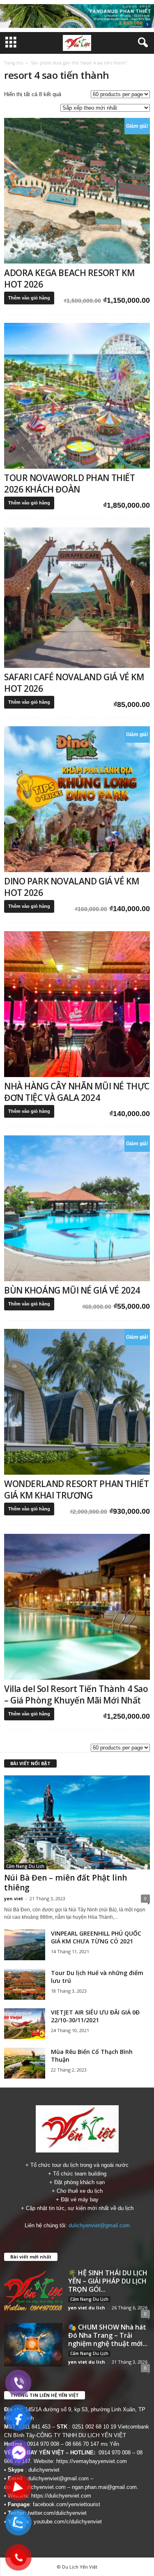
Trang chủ (14, 63)
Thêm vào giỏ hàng (29, 298)
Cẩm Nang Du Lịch (25, 1866)
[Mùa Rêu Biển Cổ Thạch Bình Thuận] (25, 2063)
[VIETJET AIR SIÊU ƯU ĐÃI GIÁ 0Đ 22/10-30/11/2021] (25, 2024)
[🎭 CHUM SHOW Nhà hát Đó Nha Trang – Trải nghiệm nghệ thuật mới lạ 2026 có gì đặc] (33, 2345)
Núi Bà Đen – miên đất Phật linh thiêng (66, 1883)
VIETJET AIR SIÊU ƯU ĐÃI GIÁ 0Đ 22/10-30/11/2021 (95, 2016)
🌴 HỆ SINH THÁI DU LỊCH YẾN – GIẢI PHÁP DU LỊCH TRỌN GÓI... (108, 2281)
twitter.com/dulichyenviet (57, 2513)
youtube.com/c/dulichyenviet (68, 2522)
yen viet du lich (87, 2308)
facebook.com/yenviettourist (67, 2504)
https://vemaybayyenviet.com (92, 2461)
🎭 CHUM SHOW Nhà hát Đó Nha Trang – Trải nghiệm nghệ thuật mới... (108, 2335)
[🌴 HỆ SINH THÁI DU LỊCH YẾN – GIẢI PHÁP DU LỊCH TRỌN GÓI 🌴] (33, 2291)
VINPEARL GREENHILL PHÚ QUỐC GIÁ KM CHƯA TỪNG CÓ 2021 (96, 1937)
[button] (141, 43)
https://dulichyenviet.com (61, 2496)
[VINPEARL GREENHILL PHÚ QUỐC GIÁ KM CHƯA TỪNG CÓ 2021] (25, 1945)
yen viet (14, 1898)
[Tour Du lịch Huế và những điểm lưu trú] (25, 1984)
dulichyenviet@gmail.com (99, 2225)
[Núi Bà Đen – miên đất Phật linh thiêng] (77, 1822)
